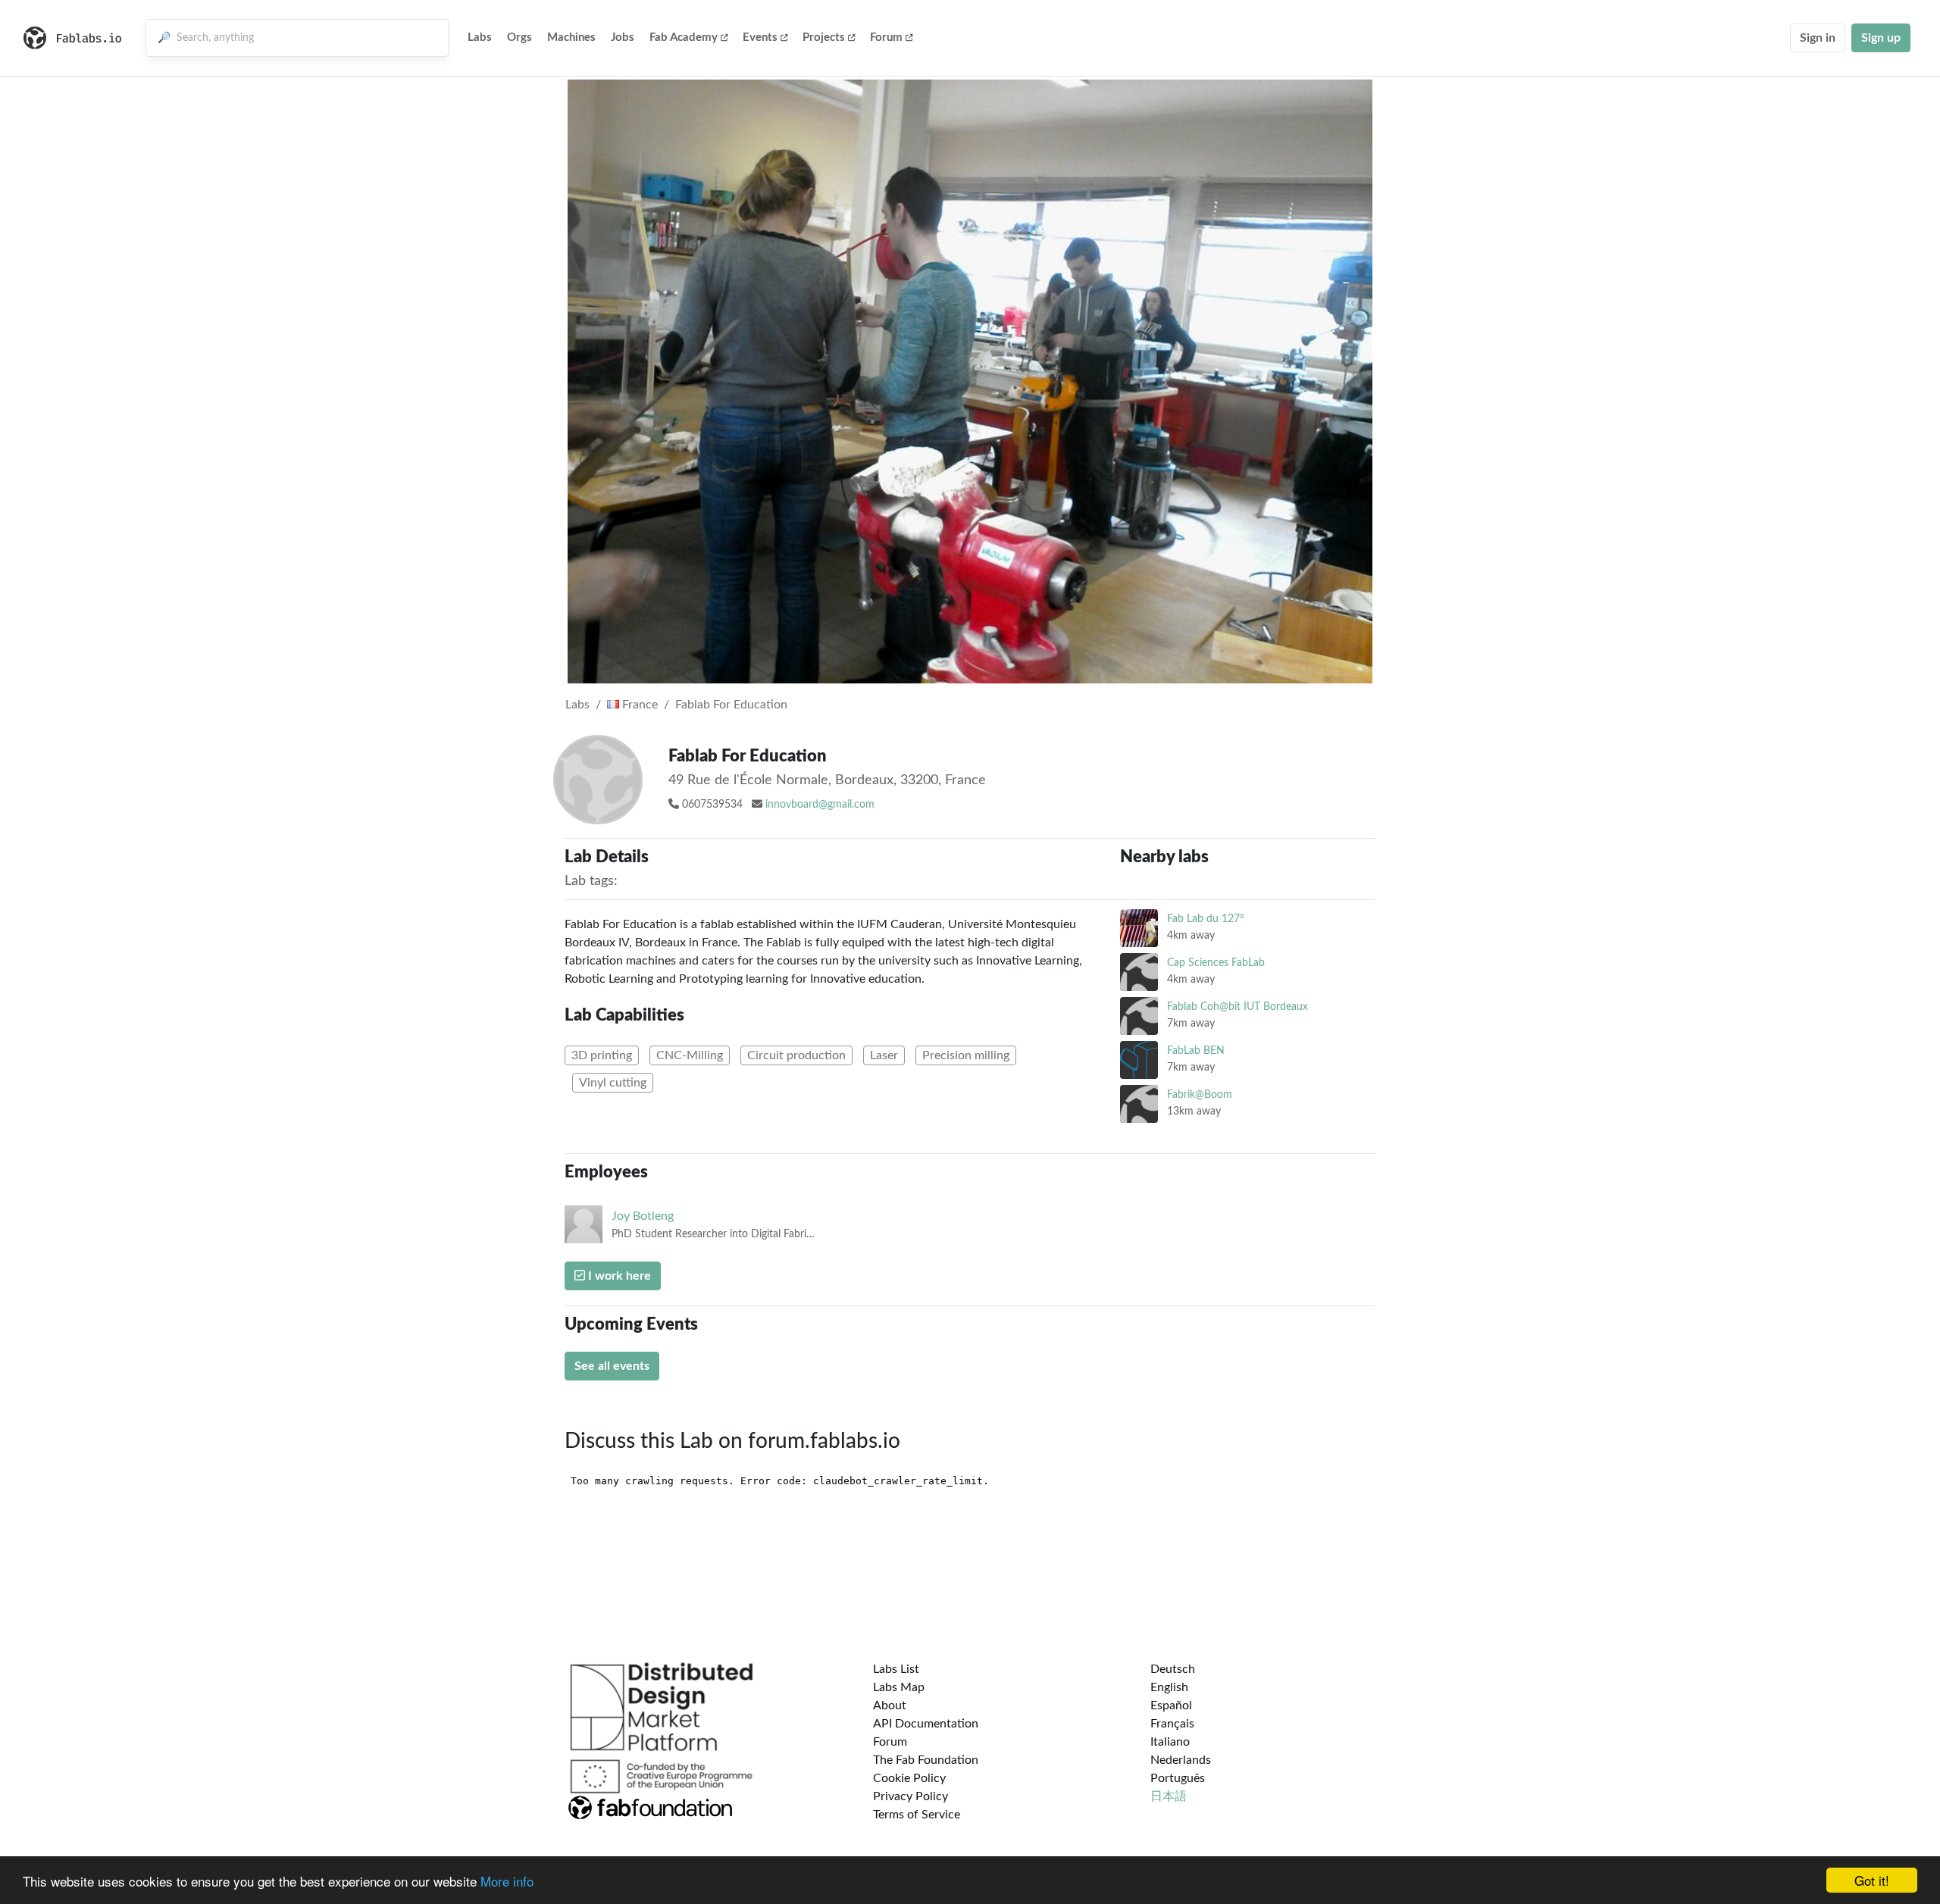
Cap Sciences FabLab (1216, 963)
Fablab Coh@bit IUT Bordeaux (1238, 1007)
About (890, 1705)
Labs (480, 38)
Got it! (1872, 1880)
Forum (886, 38)
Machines (571, 38)
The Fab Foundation (926, 1760)
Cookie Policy (909, 1778)
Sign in (1818, 38)
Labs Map (899, 1687)
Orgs (519, 38)
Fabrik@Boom (1200, 1094)
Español (1171, 1705)
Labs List (896, 1669)
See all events (612, 1366)
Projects (824, 38)
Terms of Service (917, 1815)
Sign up (1881, 38)
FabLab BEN (1196, 1050)
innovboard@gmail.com (820, 805)
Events (760, 38)
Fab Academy (684, 38)
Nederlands (1181, 1760)
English (1169, 1687)
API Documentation (926, 1724)
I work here (618, 1276)
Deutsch (1173, 1669)
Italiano (1170, 1742)
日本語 (1169, 1796)
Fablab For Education (731, 705)
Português (1178, 1778)
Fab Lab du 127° (1206, 919)
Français (1172, 1724)
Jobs (623, 38)
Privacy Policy (911, 1796)
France (638, 705)
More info (507, 1881)
